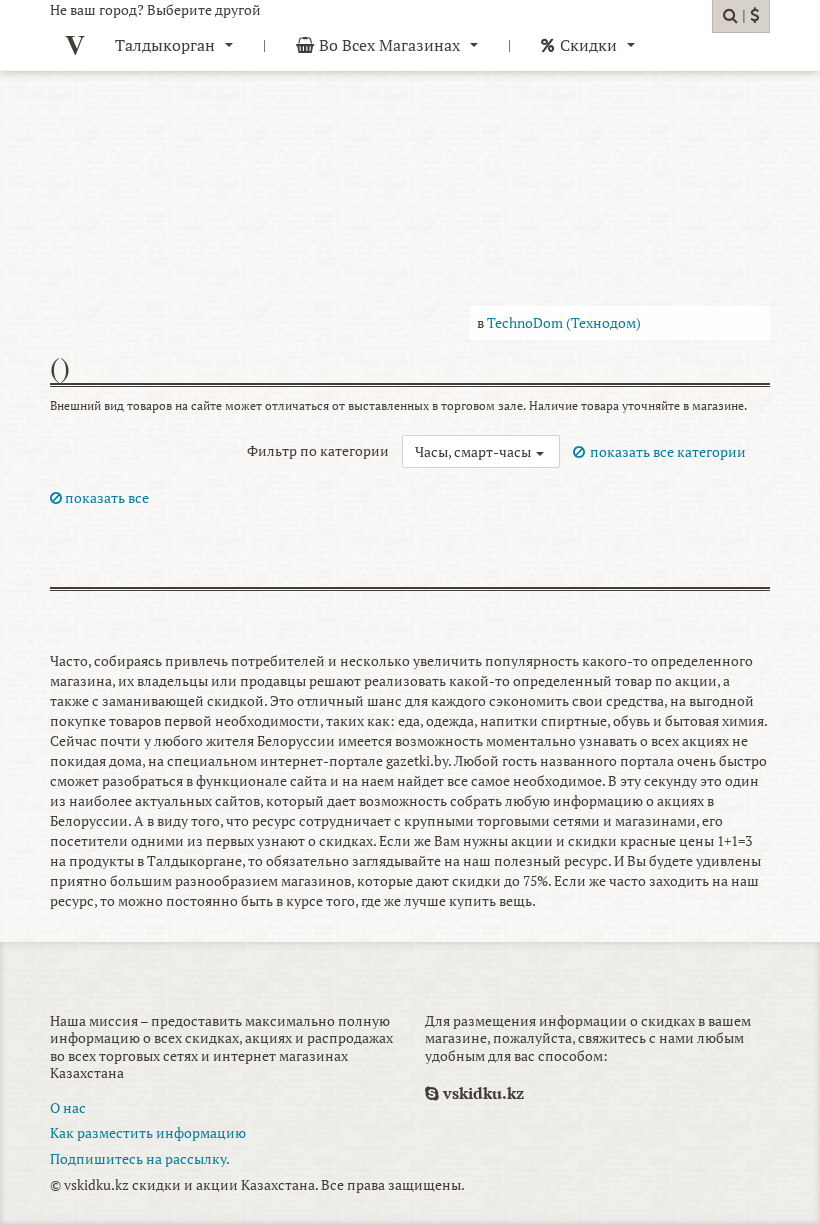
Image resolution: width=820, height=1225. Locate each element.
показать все (105, 497)
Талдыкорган (165, 45)
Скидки (588, 45)
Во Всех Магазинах (389, 45)
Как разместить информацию (148, 1132)
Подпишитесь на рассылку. (140, 1158)
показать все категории (668, 451)
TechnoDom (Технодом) (564, 322)
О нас (68, 1107)
